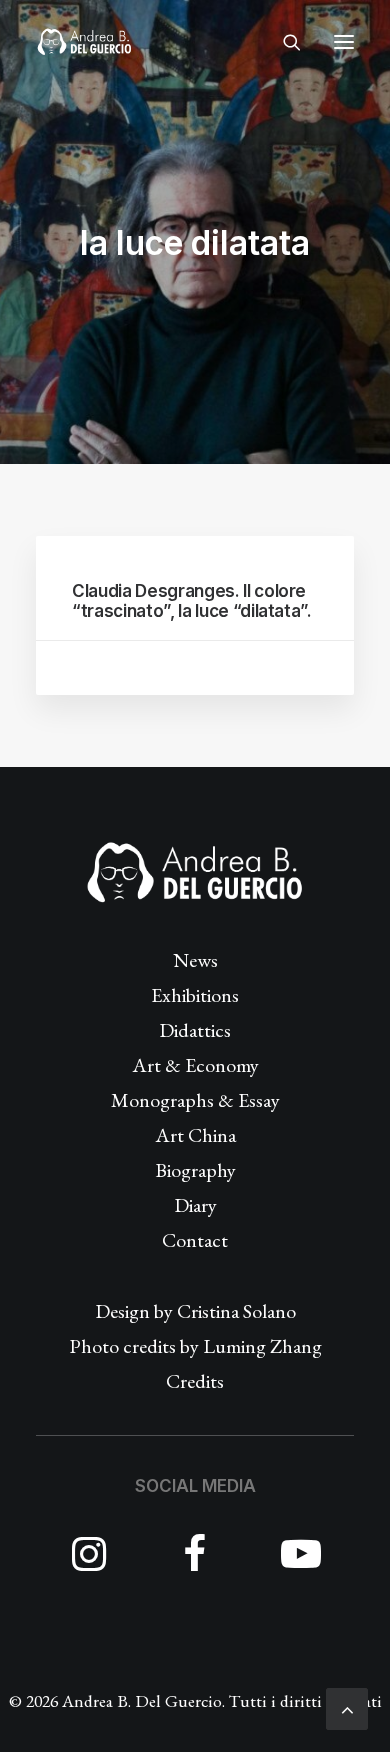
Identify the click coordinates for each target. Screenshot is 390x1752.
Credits (195, 1381)
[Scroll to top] (347, 1706)
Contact (195, 1240)
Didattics (195, 1030)
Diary (195, 1205)
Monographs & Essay (195, 1100)
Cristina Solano (236, 1311)
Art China (195, 1135)
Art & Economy (195, 1065)
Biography (195, 1170)
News (195, 960)
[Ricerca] (283, 42)
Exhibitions (195, 995)
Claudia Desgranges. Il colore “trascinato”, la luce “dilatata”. (192, 601)
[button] (344, 42)
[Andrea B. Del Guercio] (84, 42)
